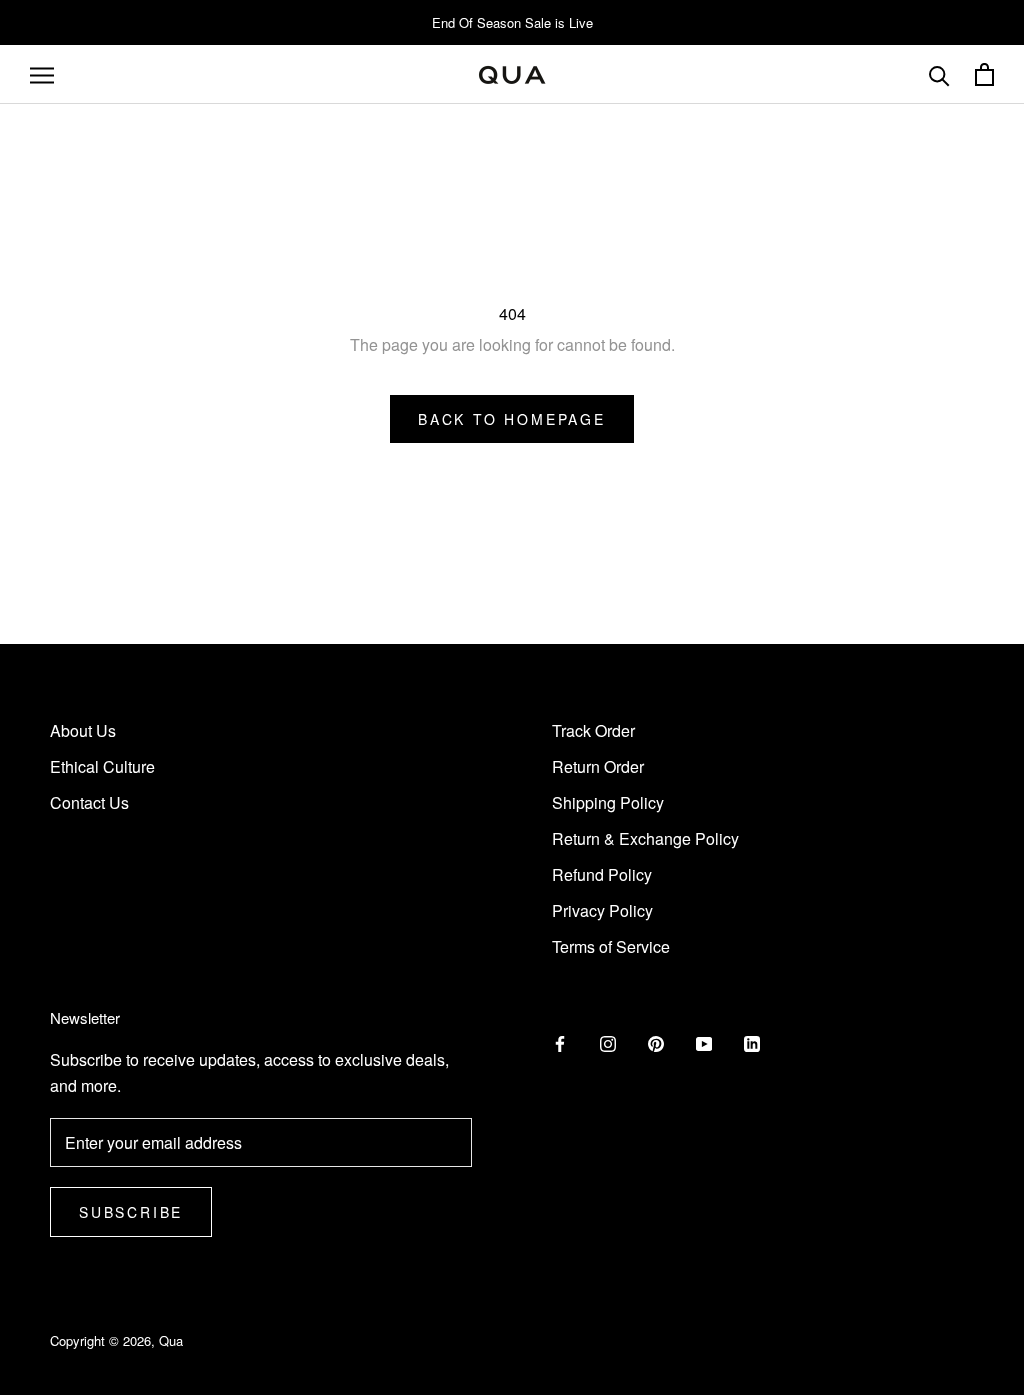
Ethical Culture (102, 766)
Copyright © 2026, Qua (116, 1340)
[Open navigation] (42, 75)
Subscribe (131, 1212)
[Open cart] (984, 74)
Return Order (598, 766)
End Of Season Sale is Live (512, 22)
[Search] (939, 74)
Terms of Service (611, 946)
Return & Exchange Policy (645, 838)
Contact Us (89, 802)
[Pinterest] (656, 1042)
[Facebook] (560, 1042)
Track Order (593, 730)
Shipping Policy (608, 802)
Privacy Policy (602, 910)
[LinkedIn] (752, 1042)
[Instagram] (608, 1042)
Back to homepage (512, 419)
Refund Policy (602, 874)
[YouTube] (704, 1042)
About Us (83, 730)
